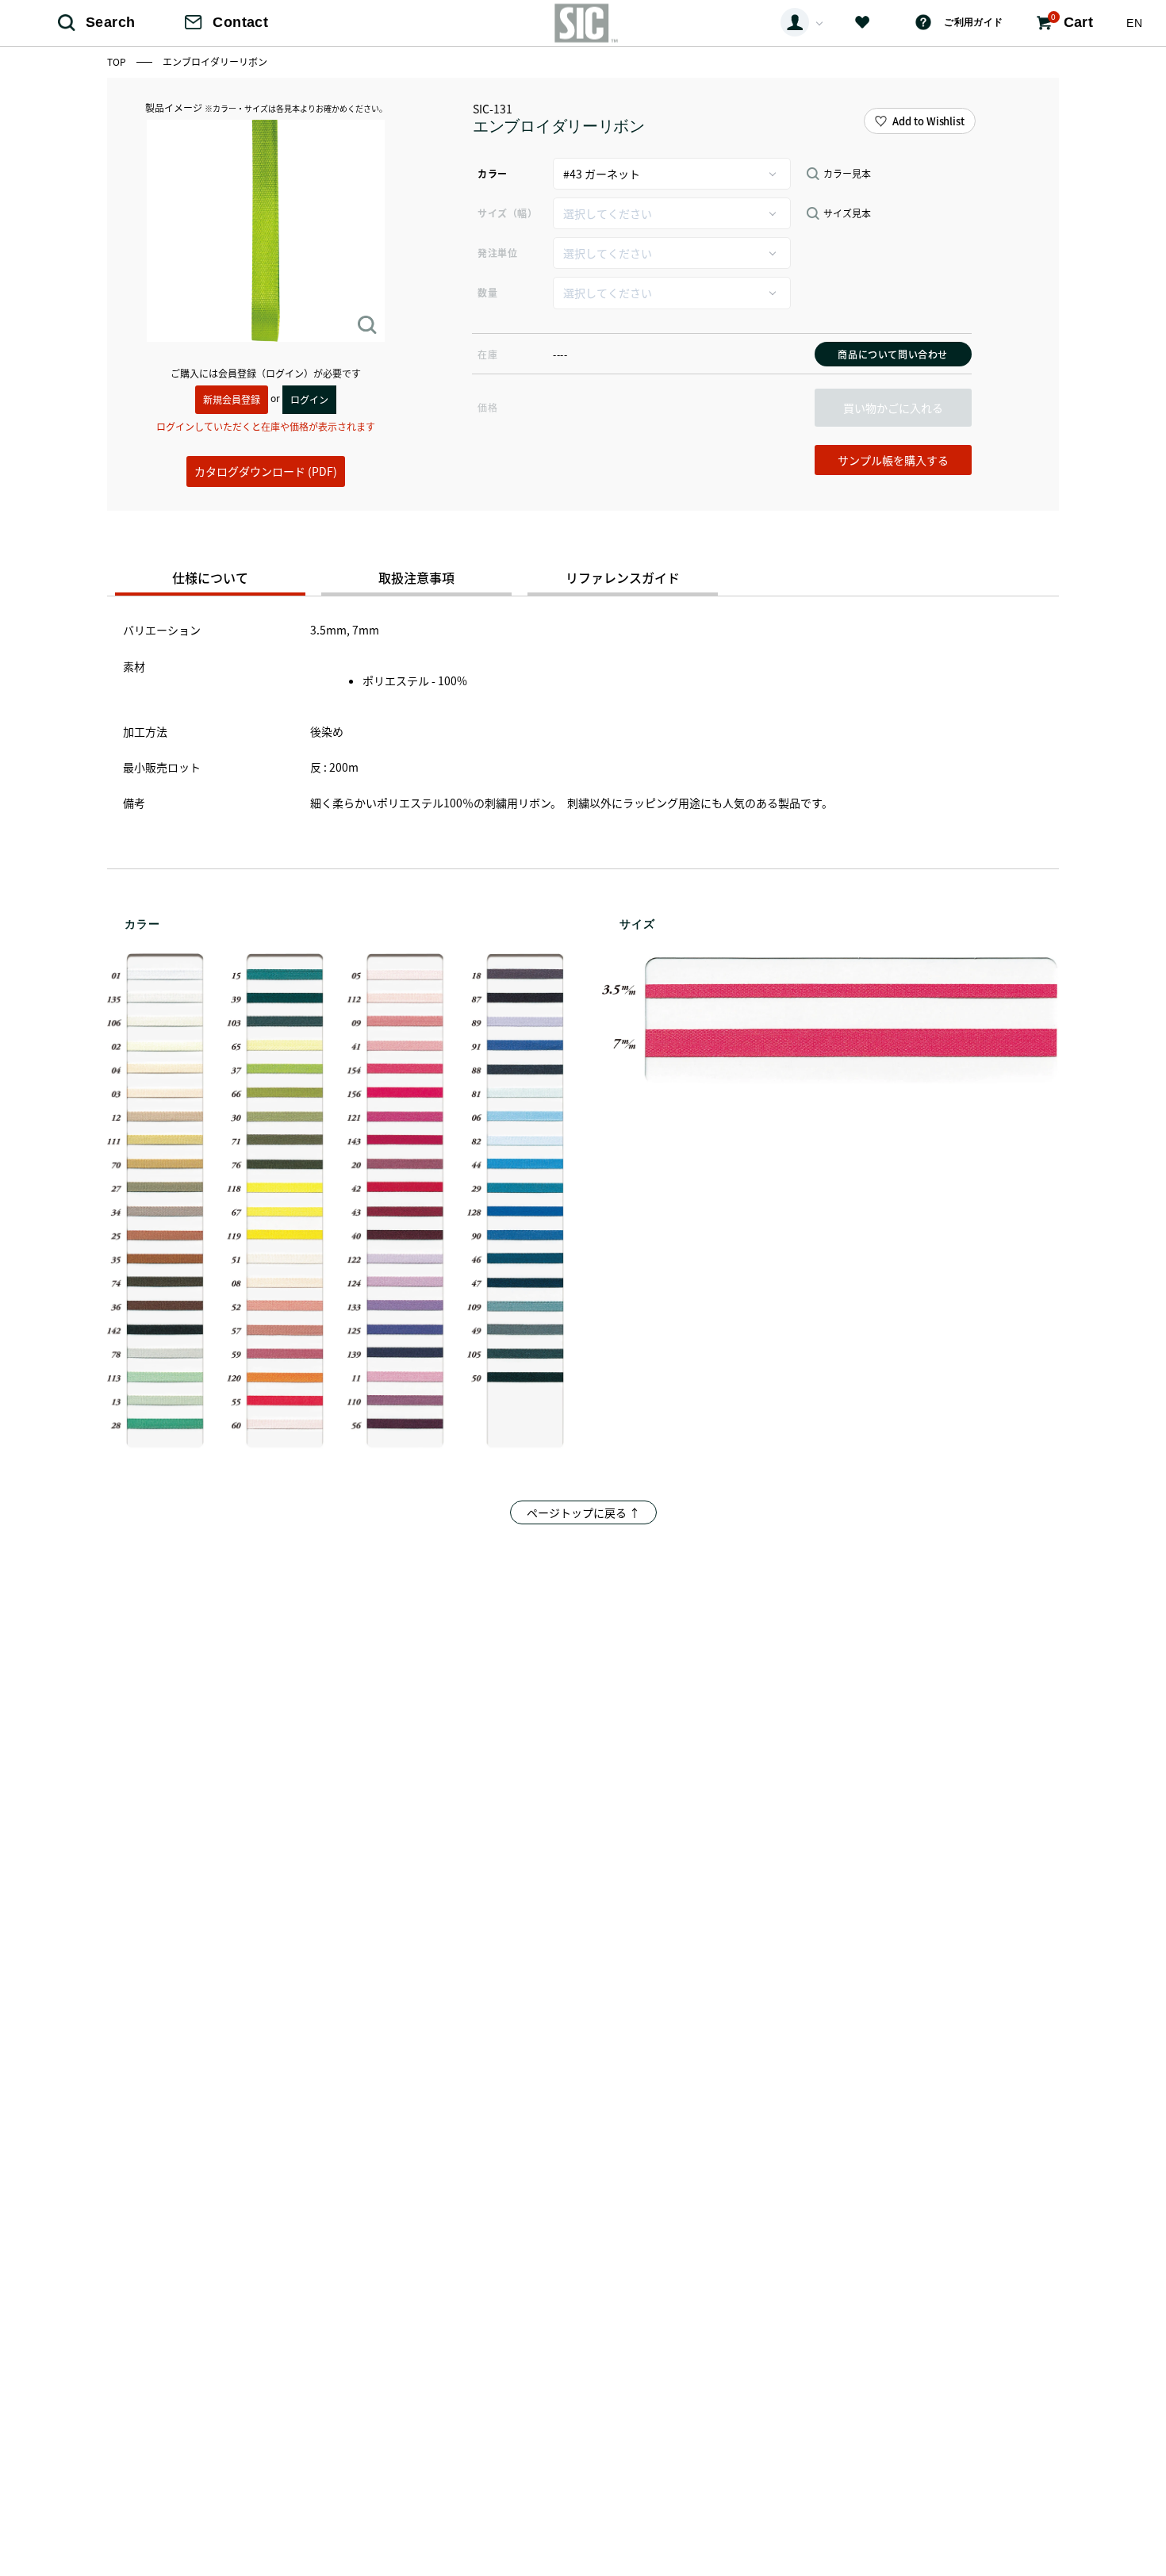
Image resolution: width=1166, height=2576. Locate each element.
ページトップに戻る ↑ (583, 1512)
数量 (487, 292)
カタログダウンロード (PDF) (266, 471)
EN (1134, 23)
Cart (1072, 21)
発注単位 (497, 253)
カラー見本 (847, 174)
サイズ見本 (847, 213)
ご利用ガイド (973, 22)
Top (118, 61)
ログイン (309, 399)
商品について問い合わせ (893, 354)
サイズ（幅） (507, 213)
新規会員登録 (232, 399)
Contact (240, 22)
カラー (493, 173)
